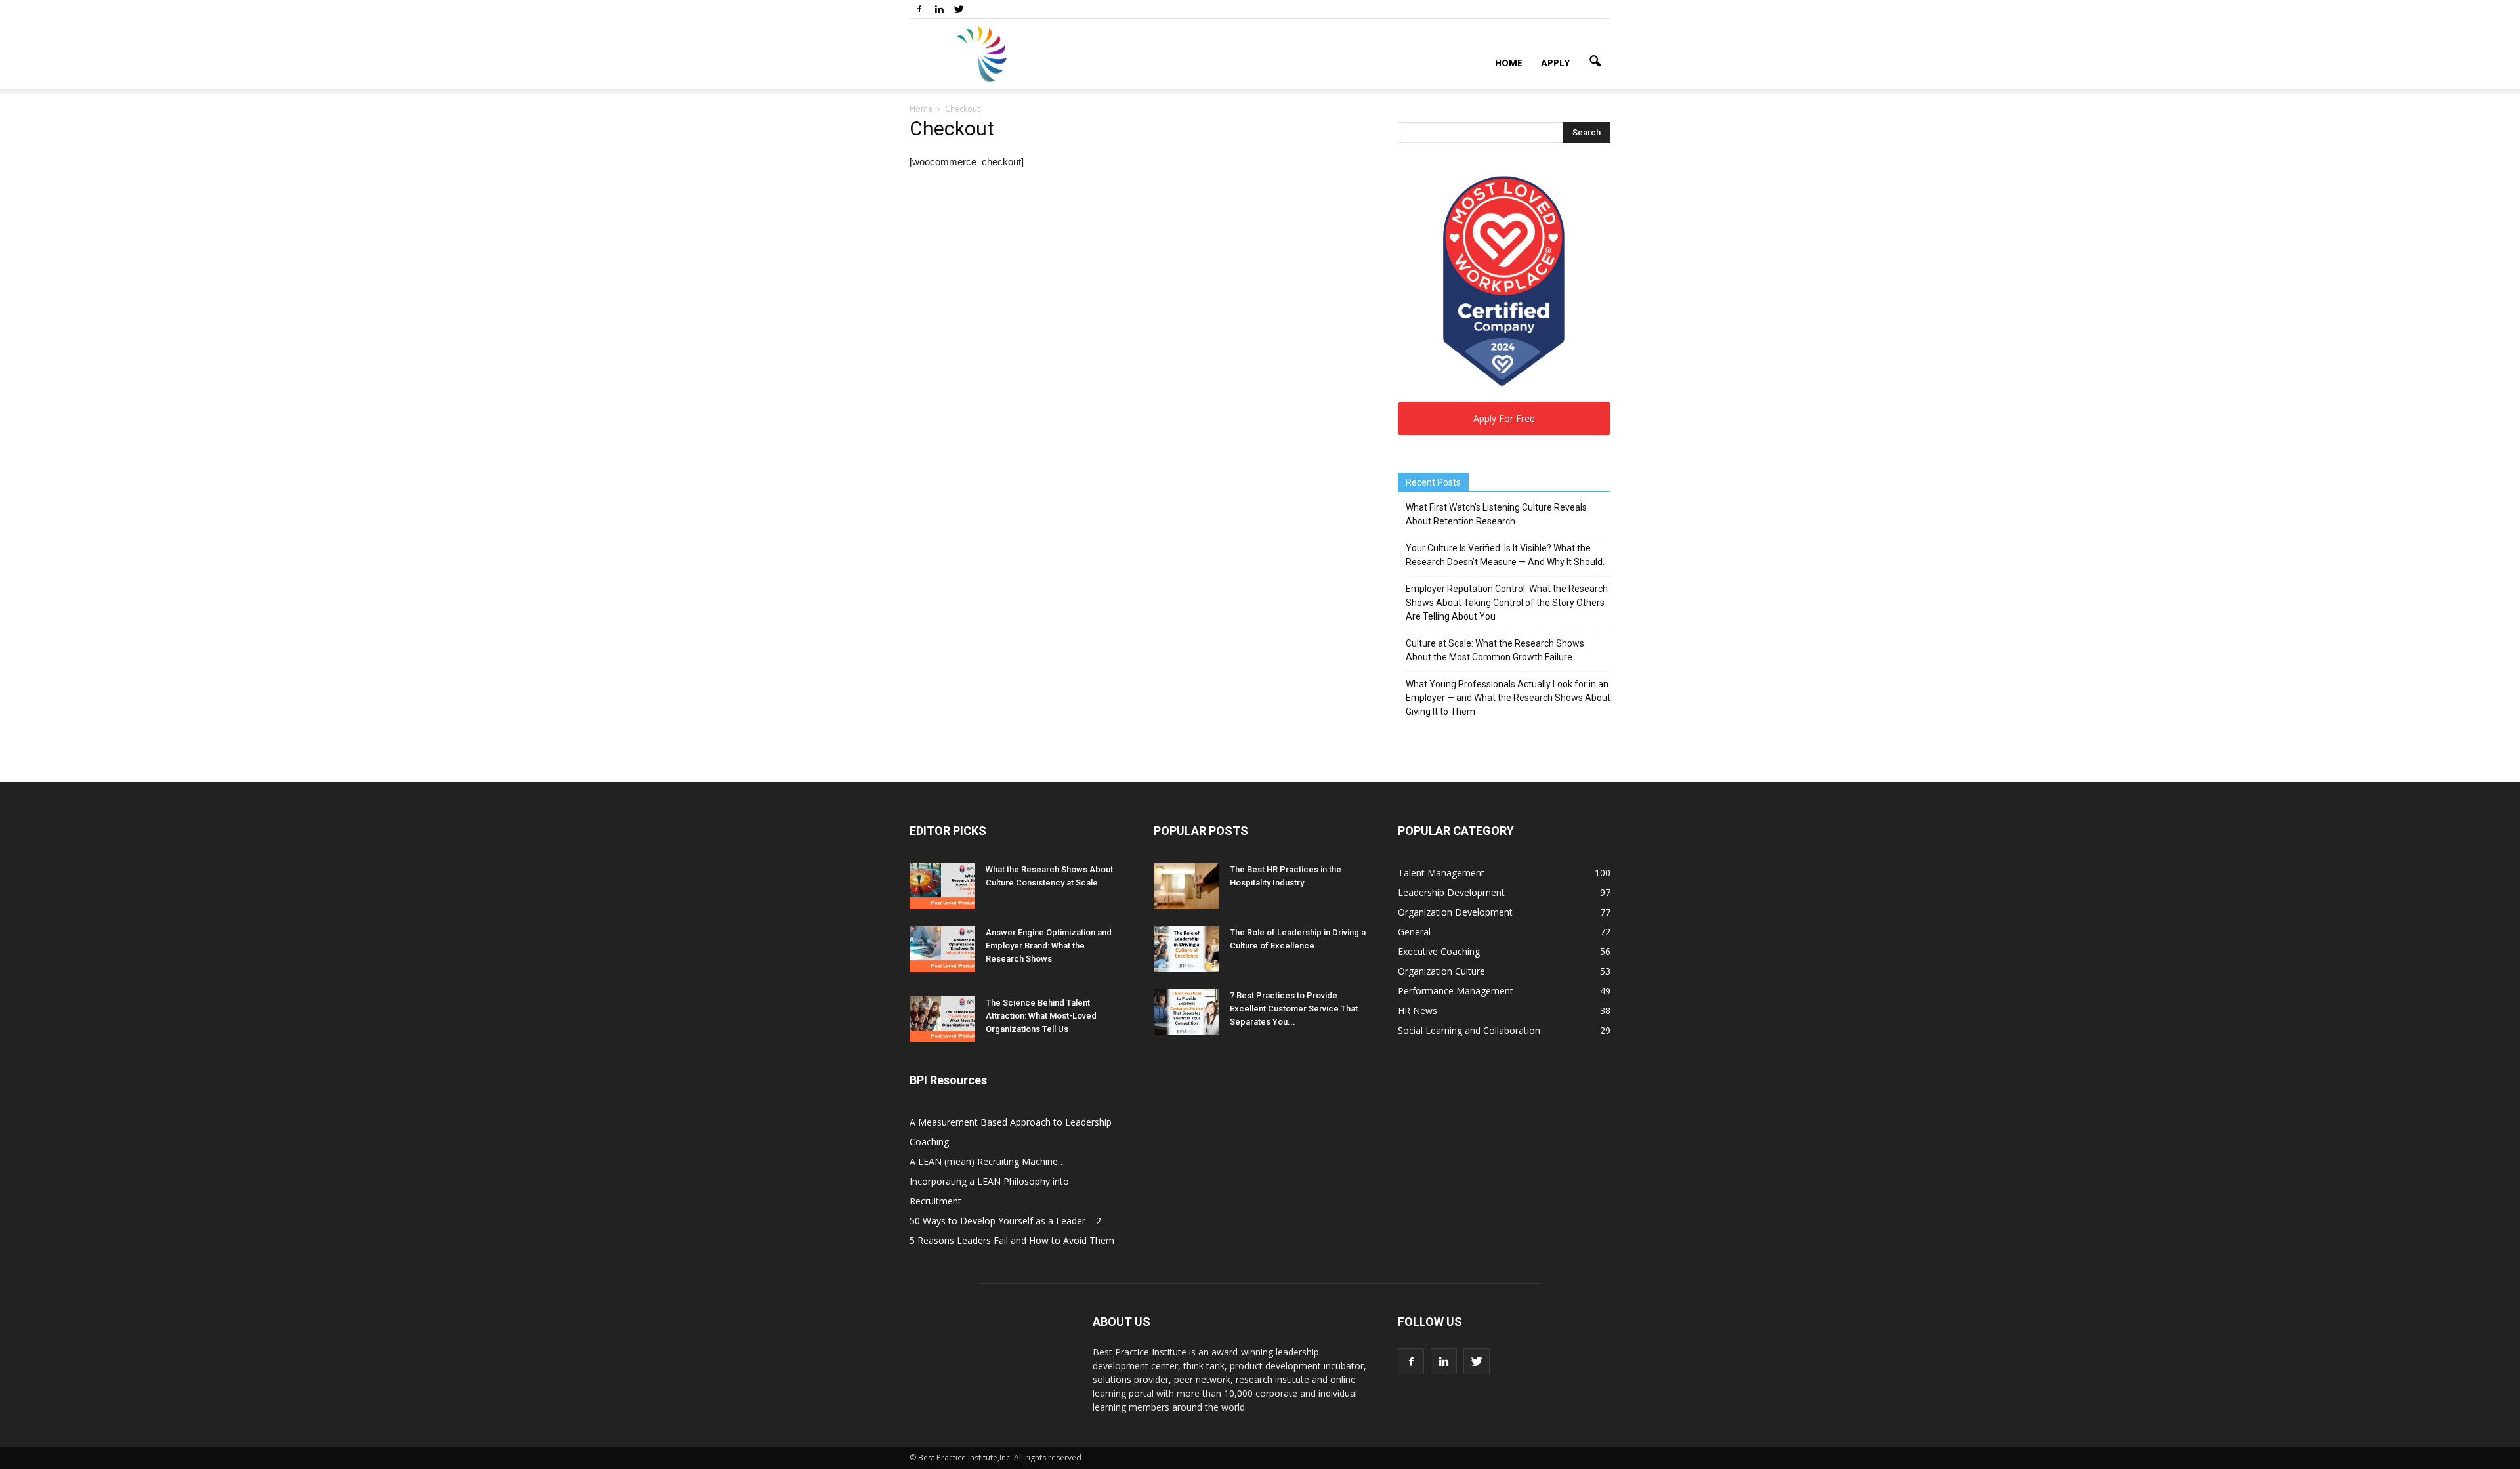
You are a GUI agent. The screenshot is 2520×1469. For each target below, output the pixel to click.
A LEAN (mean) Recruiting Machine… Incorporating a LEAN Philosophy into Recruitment (989, 1181)
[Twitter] (959, 9)
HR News (1417, 1011)
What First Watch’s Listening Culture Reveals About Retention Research (1496, 514)
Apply (1555, 63)
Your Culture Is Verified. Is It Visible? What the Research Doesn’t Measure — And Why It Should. (1505, 555)
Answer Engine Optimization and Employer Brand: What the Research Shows (1049, 946)
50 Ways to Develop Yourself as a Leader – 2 (1005, 1221)
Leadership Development (1451, 892)
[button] (1595, 62)
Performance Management (1456, 991)
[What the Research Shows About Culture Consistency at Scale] (942, 886)
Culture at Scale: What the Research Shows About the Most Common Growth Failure (1495, 650)
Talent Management (1441, 873)
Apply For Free (1504, 418)
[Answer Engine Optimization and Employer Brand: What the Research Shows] (942, 949)
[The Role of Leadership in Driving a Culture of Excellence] (1186, 949)
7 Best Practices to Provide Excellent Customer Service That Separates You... (1294, 1009)
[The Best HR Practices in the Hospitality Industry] (1186, 886)
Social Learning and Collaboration (1469, 1030)
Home (1509, 63)
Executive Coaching (1439, 951)
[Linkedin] (939, 9)
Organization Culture (1441, 971)
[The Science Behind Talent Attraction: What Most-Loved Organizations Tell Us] (942, 1019)
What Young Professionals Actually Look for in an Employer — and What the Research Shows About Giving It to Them (1508, 698)
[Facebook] (919, 9)
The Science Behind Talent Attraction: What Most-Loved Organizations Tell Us (1041, 1016)
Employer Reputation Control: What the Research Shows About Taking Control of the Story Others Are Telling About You (1507, 603)
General (1414, 932)
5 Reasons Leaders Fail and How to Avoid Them (1012, 1240)
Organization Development (1455, 912)
